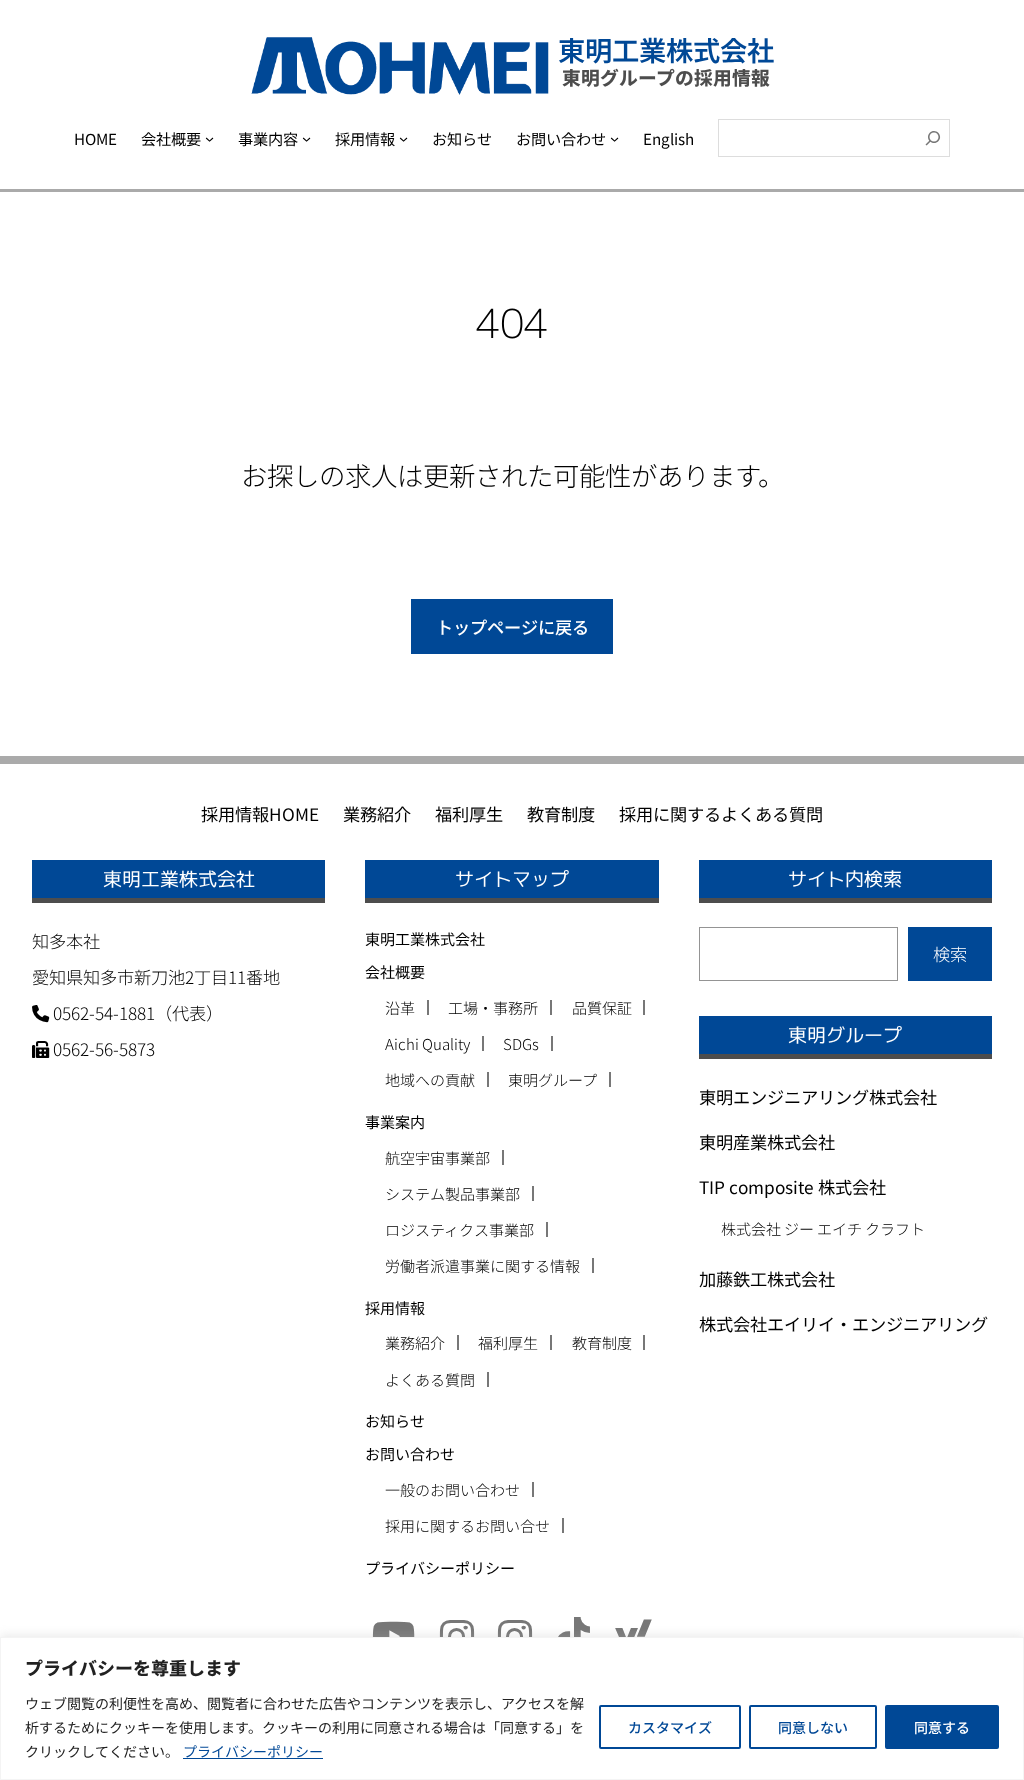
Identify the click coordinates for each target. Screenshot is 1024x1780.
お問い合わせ (410, 1453)
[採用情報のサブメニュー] (403, 137)
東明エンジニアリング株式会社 (818, 1096)
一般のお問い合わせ (452, 1489)
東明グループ (552, 1079)
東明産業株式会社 (767, 1141)
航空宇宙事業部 (437, 1157)
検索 (950, 953)
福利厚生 (508, 1342)
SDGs (521, 1043)
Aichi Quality (427, 1043)
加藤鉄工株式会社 (767, 1278)
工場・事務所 (493, 1007)
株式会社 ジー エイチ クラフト (823, 1228)
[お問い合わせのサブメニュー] (614, 137)
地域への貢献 (430, 1079)
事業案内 (395, 1121)
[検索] (933, 138)
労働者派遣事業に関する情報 (482, 1265)
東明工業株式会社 (425, 938)
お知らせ (395, 1420)
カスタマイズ (670, 1727)
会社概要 (395, 971)
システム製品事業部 (452, 1193)
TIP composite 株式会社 (792, 1186)
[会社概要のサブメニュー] (209, 137)
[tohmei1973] (457, 1634)
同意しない (813, 1727)
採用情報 (395, 1307)
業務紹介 (415, 1342)
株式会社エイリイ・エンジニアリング (843, 1323)
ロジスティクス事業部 (459, 1229)
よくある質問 (430, 1379)
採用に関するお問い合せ (467, 1525)
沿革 (400, 1007)
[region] (512, 1708)
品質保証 (602, 1007)
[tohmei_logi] (515, 1634)
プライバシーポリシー (253, 1751)
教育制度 (602, 1342)
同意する (942, 1727)
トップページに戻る (512, 626)
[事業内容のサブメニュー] (306, 137)
